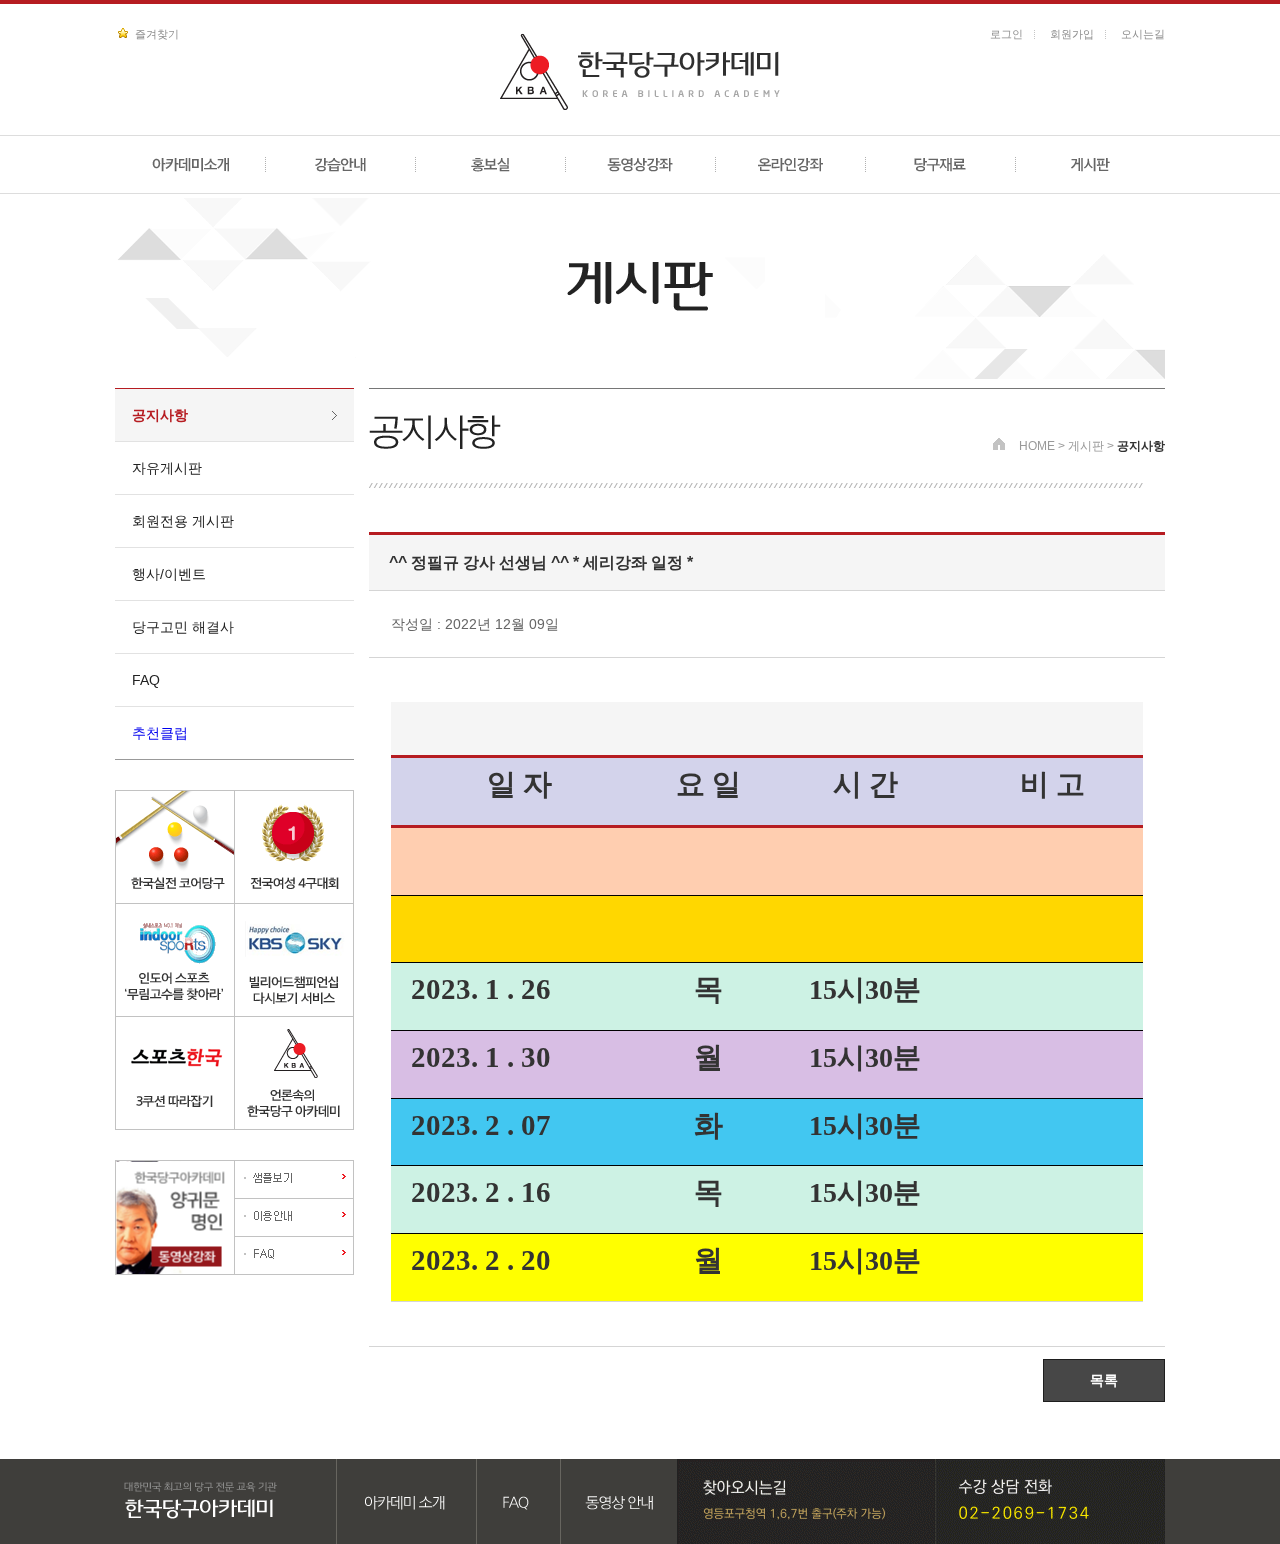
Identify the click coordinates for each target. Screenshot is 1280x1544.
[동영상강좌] (640, 164)
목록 (1104, 1380)
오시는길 (1143, 34)
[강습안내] (340, 164)
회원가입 (1072, 34)
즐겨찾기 (157, 34)
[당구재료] (940, 164)
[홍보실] (490, 164)
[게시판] (1090, 164)
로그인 (1006, 34)
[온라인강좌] (790, 164)
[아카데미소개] (190, 164)
